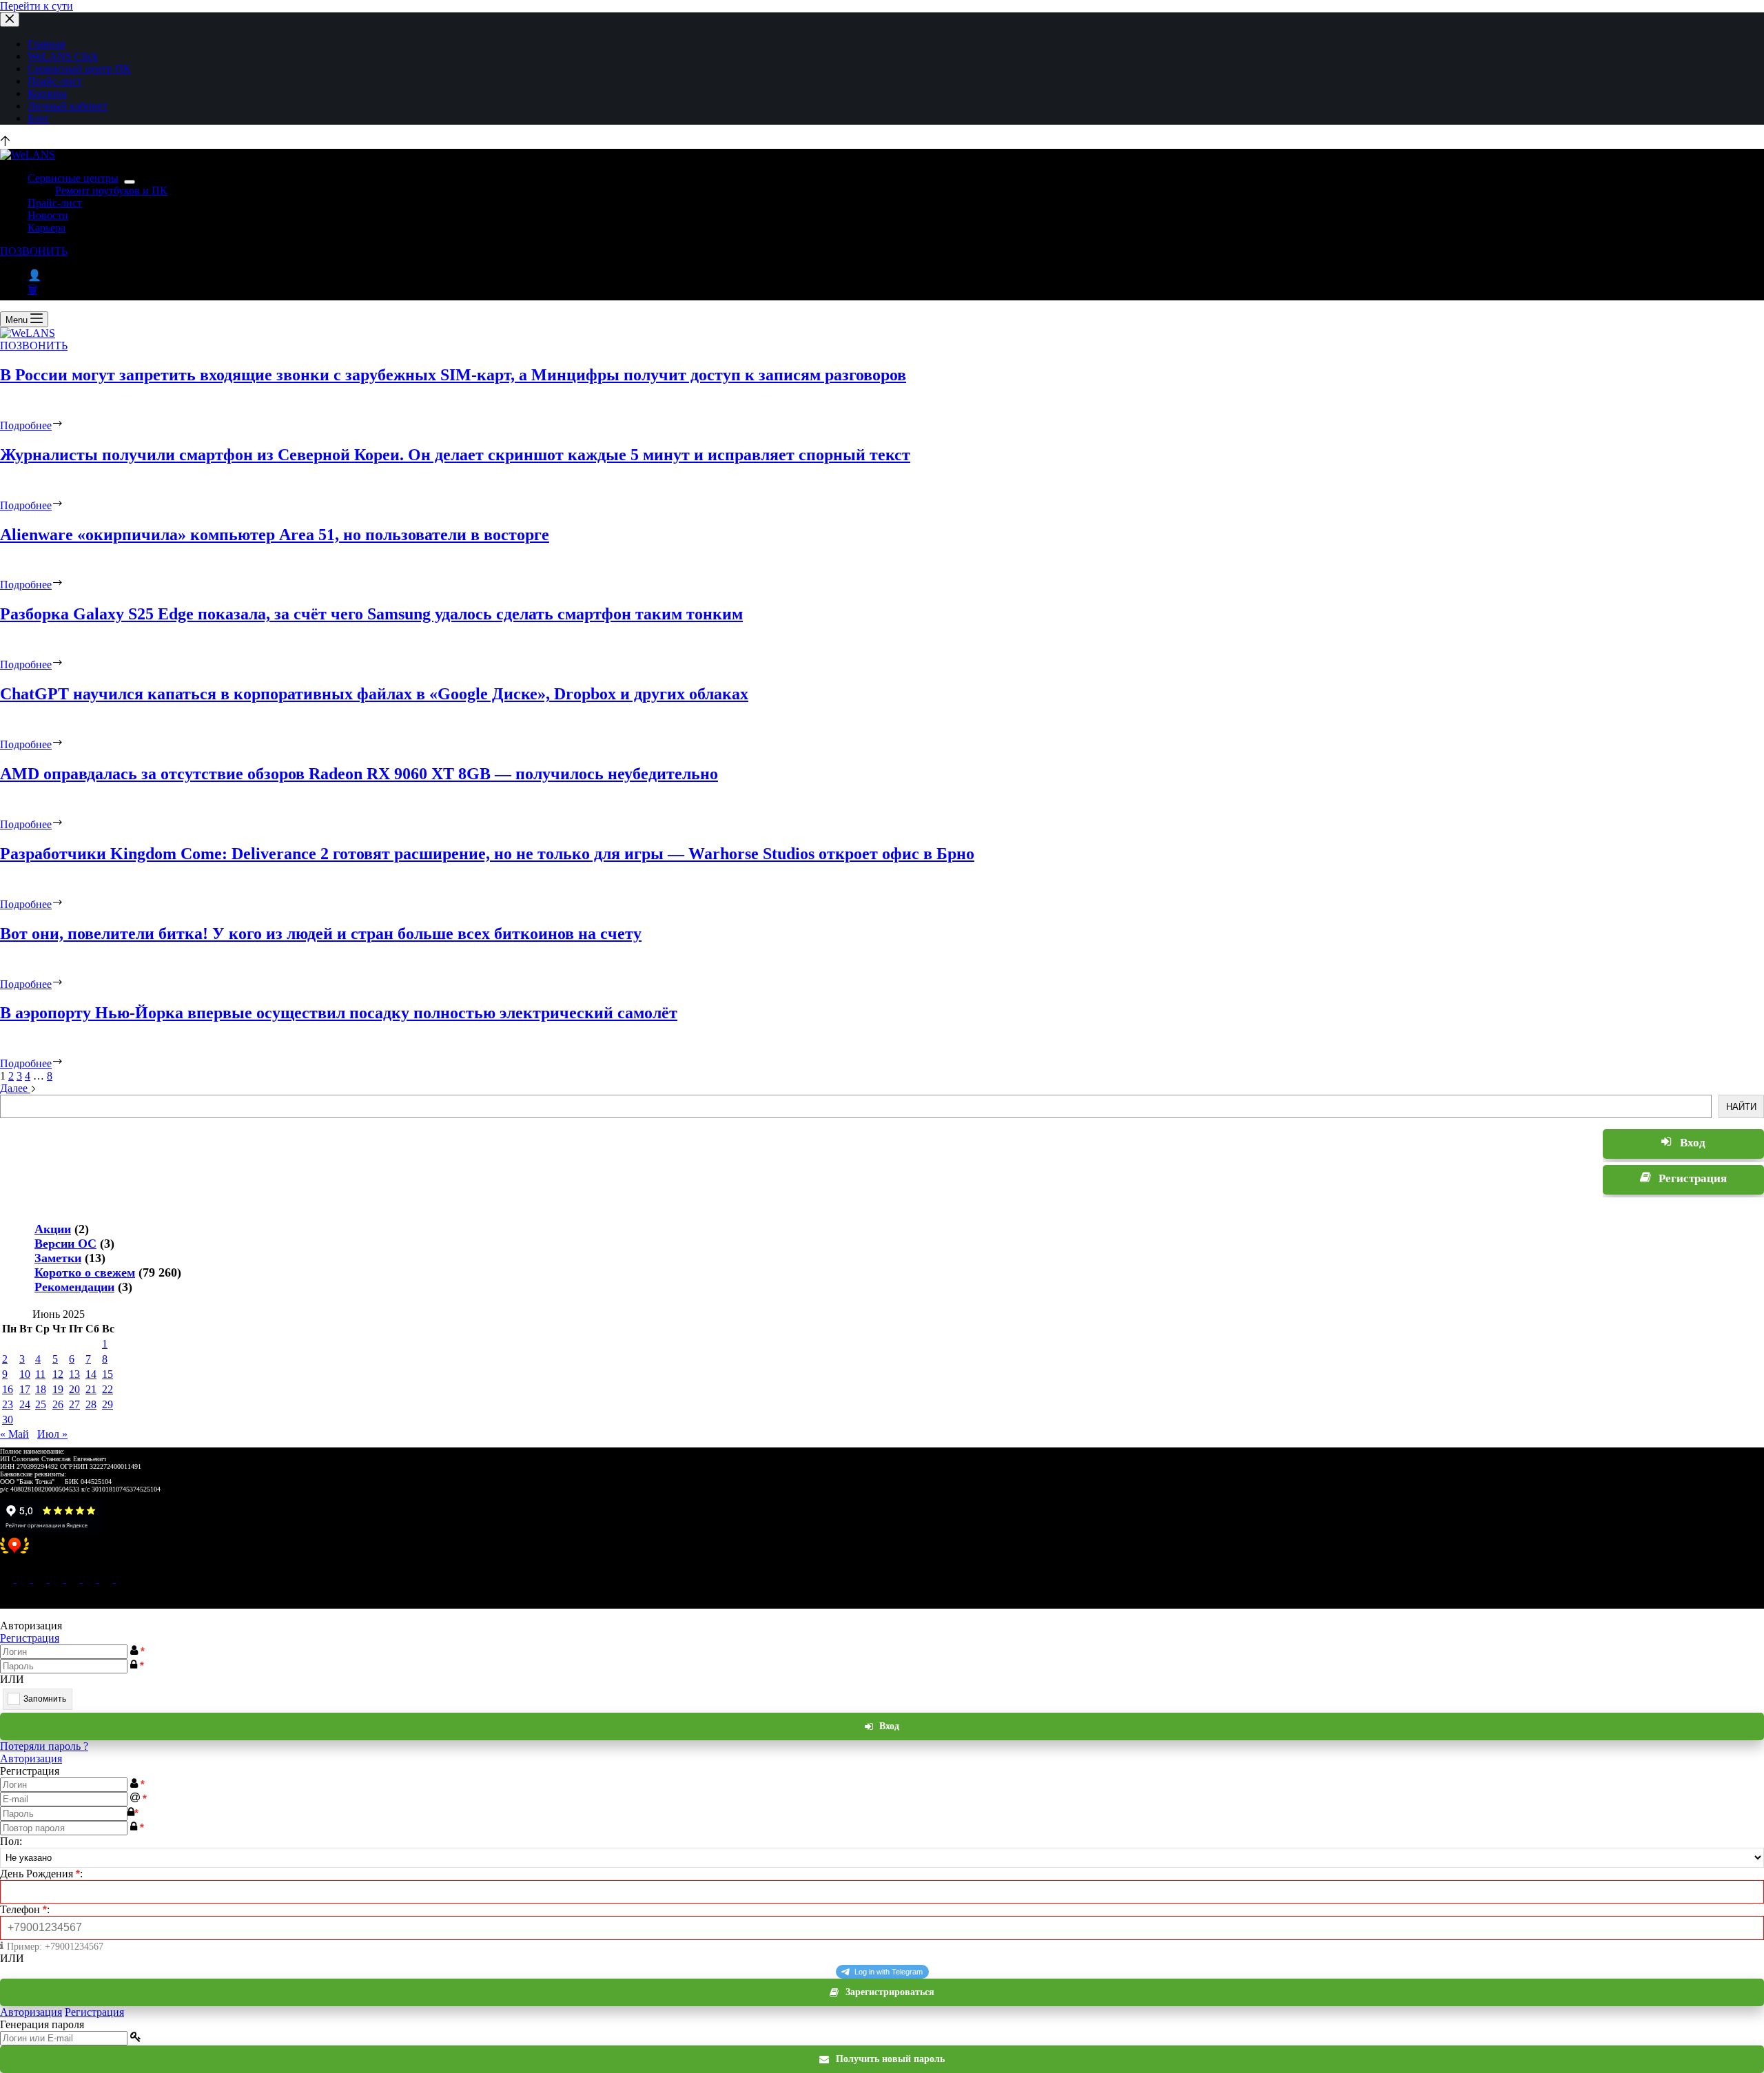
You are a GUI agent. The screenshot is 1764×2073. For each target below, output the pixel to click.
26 (58, 1404)
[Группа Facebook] (107, 1579)
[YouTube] (91, 1579)
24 (25, 1404)
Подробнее (26, 425)
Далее (15, 1088)
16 (8, 1389)
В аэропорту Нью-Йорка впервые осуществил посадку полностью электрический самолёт (339, 1013)
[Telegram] (74, 1579)
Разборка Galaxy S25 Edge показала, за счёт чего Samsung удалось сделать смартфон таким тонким (371, 614)
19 (58, 1389)
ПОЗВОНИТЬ (34, 251)
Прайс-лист (55, 81)
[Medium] (41, 1579)
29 (107, 1404)
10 (25, 1374)
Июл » (52, 1434)
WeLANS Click (63, 56)
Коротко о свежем (85, 1272)
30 (8, 1420)
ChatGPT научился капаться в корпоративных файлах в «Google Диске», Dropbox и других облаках (374, 694)
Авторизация (31, 1759)
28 (91, 1404)
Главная (46, 44)
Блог (39, 118)
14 (91, 1374)
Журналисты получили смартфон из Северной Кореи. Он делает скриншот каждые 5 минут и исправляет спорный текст (455, 455)
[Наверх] (5, 142)
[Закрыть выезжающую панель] (10, 20)
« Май (14, 1434)
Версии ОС (65, 1244)
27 (74, 1404)
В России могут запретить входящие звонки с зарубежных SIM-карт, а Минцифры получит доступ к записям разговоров (453, 375)
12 (58, 1374)
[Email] (8, 1579)
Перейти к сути (37, 6)
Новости (48, 215)
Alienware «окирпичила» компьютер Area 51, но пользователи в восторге (275, 535)
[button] (882, 1553)
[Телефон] (25, 1579)
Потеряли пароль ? (44, 1746)
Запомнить (45, 1699)
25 (41, 1404)
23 (8, 1404)
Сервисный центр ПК (79, 69)
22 (107, 1389)
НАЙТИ (1741, 1107)
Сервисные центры (73, 178)
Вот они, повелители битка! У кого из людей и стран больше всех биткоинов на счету (321, 934)
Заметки (58, 1258)
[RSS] (123, 1579)
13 (74, 1374)
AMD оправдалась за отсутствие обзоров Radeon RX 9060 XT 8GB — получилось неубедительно (359, 774)
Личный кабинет (68, 106)
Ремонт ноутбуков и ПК (111, 190)
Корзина (47, 93)
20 (74, 1389)
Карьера (47, 228)
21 (91, 1389)
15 (107, 1374)
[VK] (58, 1579)
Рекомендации (74, 1287)
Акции (53, 1229)
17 (25, 1389)
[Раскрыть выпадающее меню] (130, 182)
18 (41, 1389)
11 (40, 1374)
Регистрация (30, 1638)
